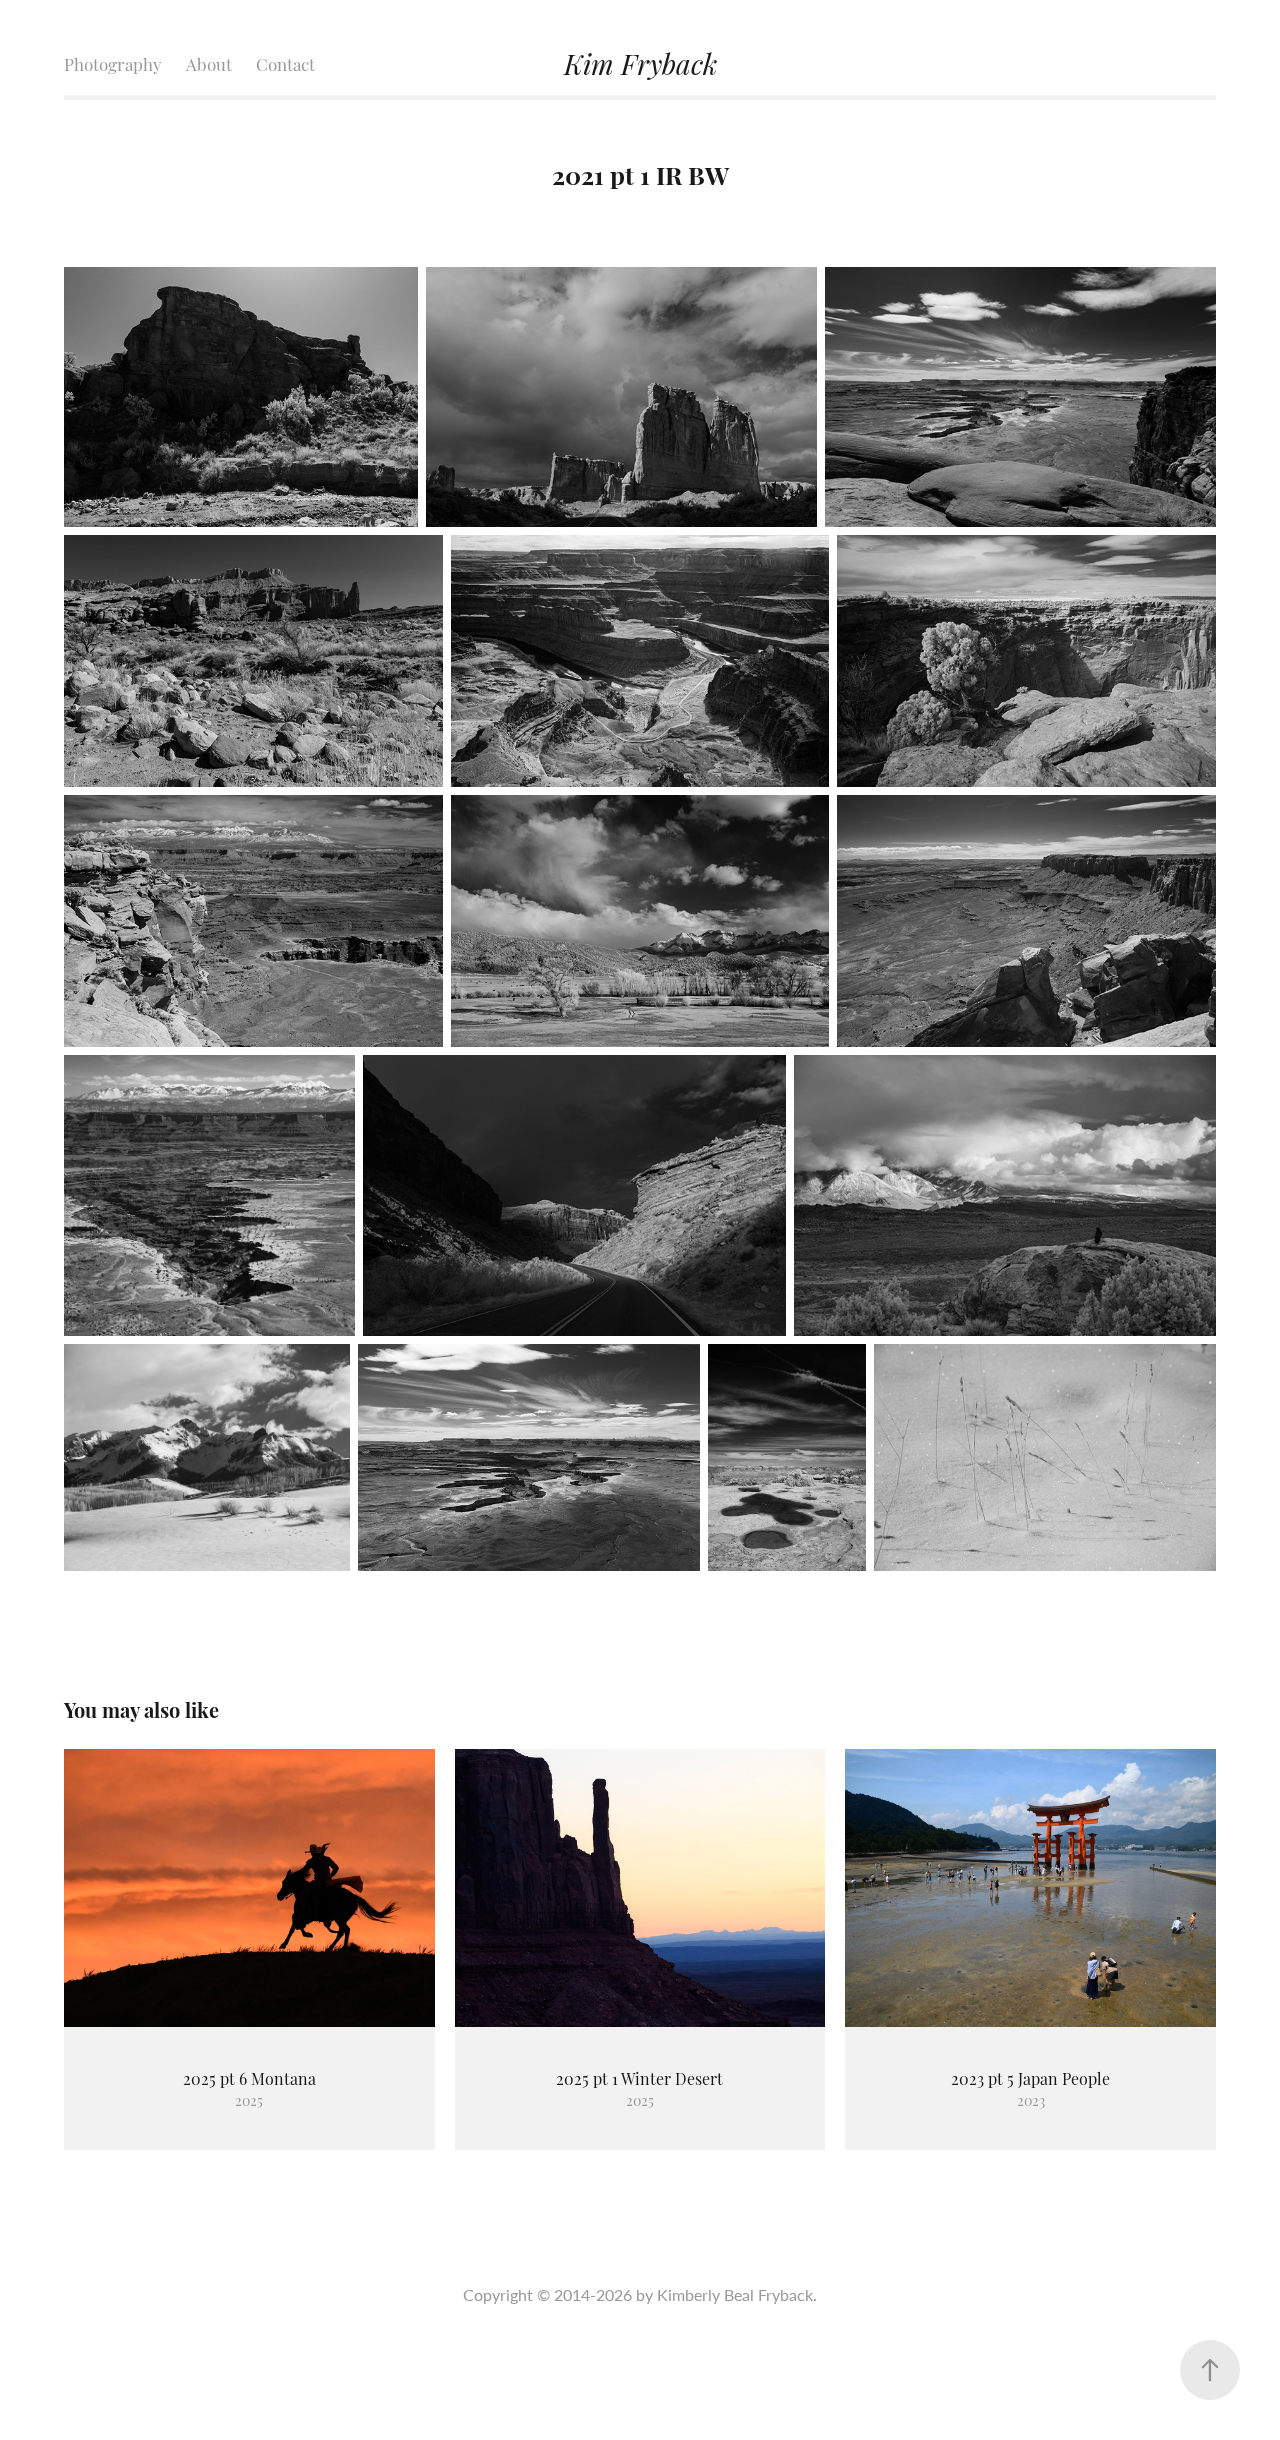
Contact (285, 63)
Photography (113, 63)
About (209, 63)
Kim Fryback (640, 62)
